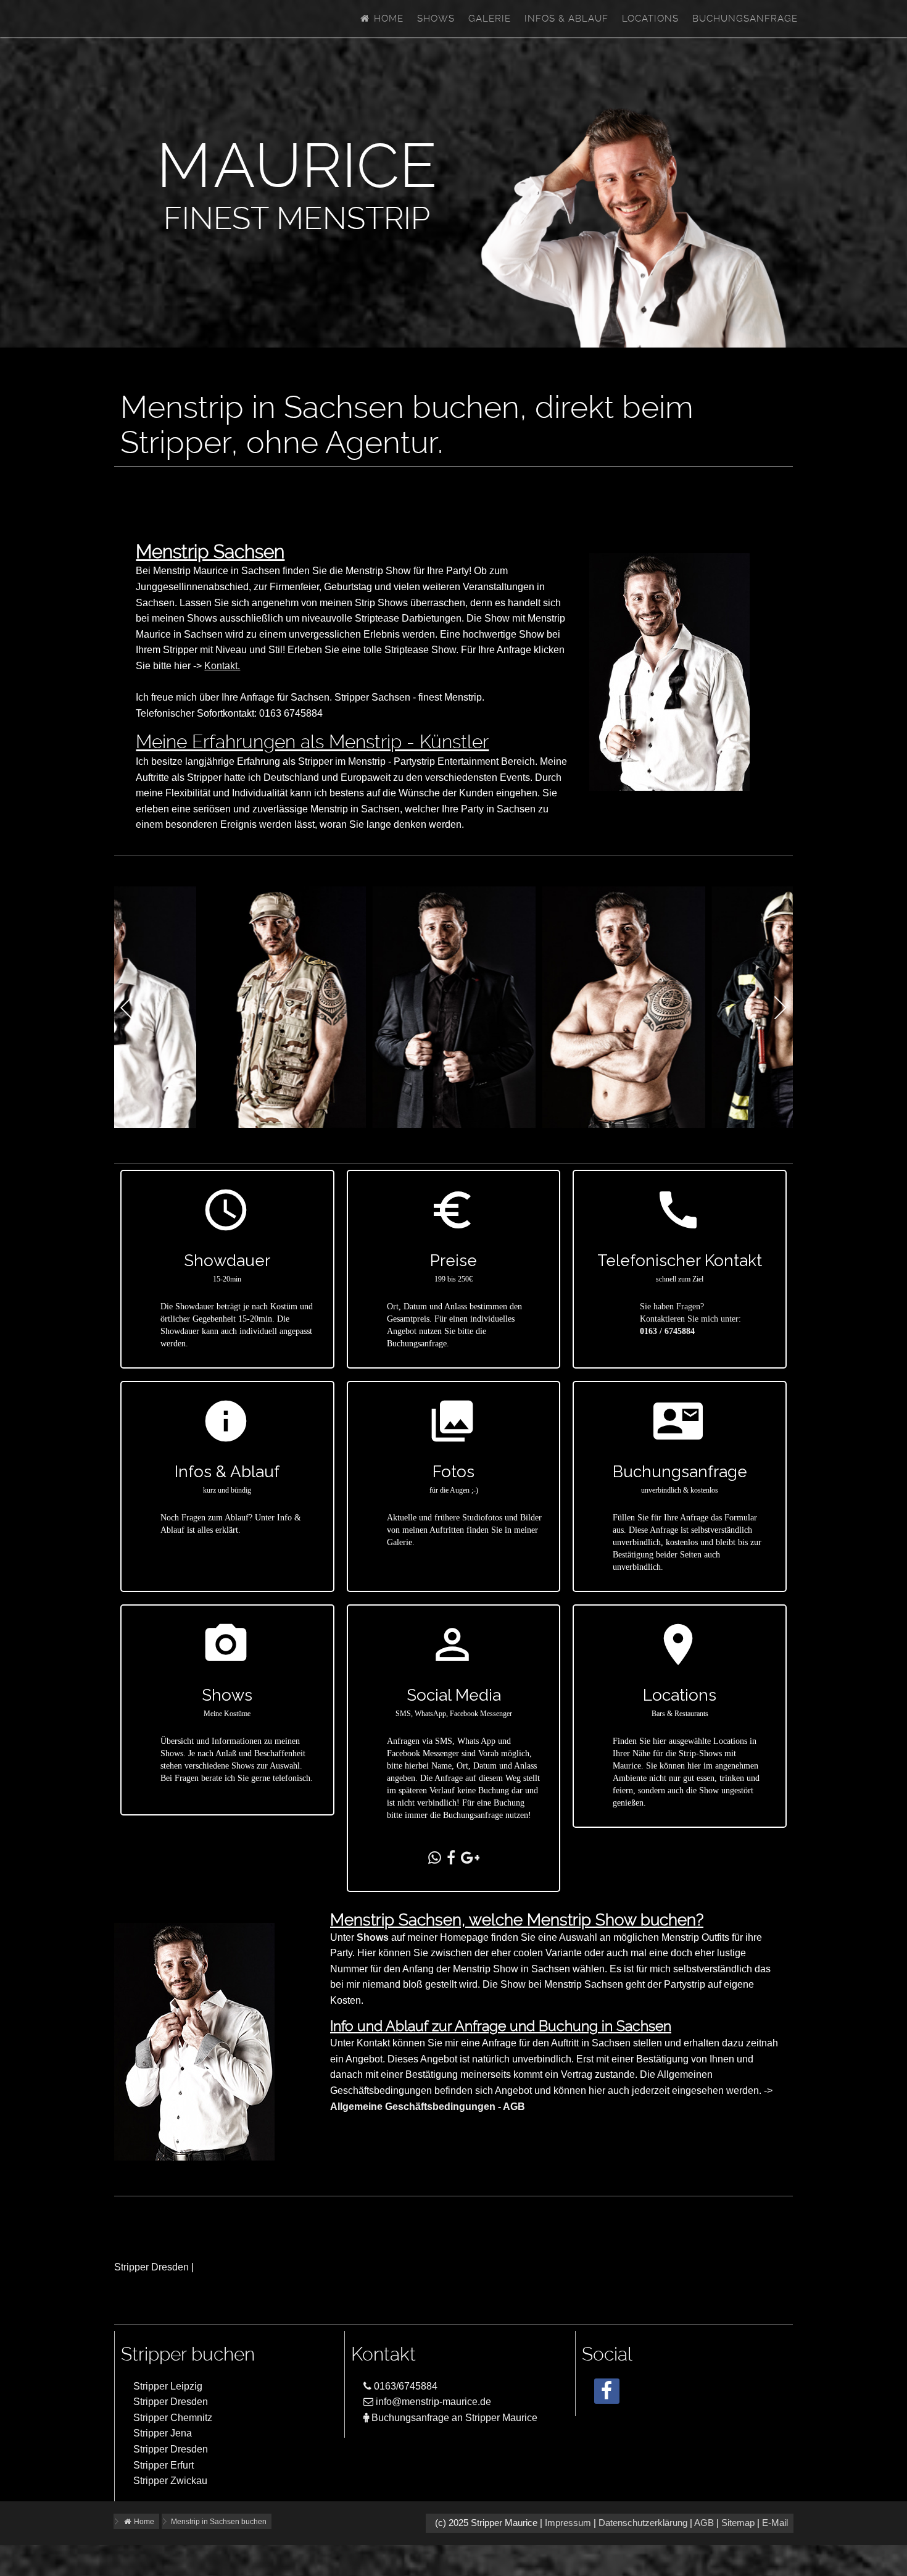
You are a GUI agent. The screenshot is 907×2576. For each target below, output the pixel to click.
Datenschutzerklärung (643, 2523)
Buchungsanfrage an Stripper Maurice (453, 2418)
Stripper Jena (163, 2433)
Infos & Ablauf (566, 19)
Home (387, 19)
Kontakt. (222, 666)
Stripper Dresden (151, 2267)
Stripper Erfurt (164, 2465)
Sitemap (738, 2523)
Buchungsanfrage (745, 19)
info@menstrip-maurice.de (432, 2402)
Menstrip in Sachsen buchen (219, 2522)
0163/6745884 (404, 2386)
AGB (704, 2523)
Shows (436, 19)
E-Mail (775, 2523)
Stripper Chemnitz (173, 2418)
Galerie (490, 19)
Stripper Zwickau (170, 2481)
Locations (650, 19)
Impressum (568, 2523)
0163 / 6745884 (667, 1331)
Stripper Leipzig (168, 2386)
